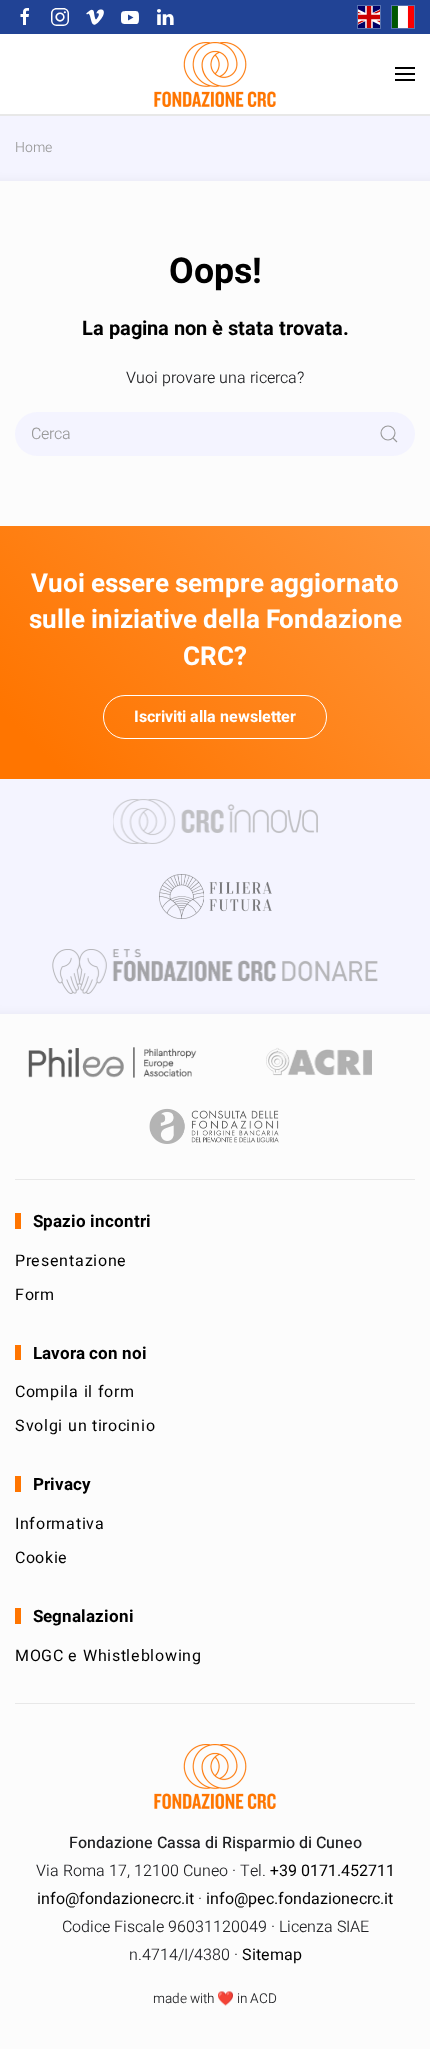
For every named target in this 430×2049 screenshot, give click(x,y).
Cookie (41, 1558)
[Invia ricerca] (389, 434)
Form (35, 1295)
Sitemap (272, 1955)
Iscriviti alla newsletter (215, 717)
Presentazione (71, 1261)
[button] (405, 74)
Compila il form (75, 1392)
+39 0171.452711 (332, 1871)
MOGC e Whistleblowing (108, 1656)
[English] (364, 17)
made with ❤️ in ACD (215, 1999)
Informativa (60, 1524)
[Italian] (398, 17)
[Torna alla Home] (215, 74)
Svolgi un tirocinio (85, 1426)
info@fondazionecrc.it (115, 1899)
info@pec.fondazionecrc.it (299, 1899)
